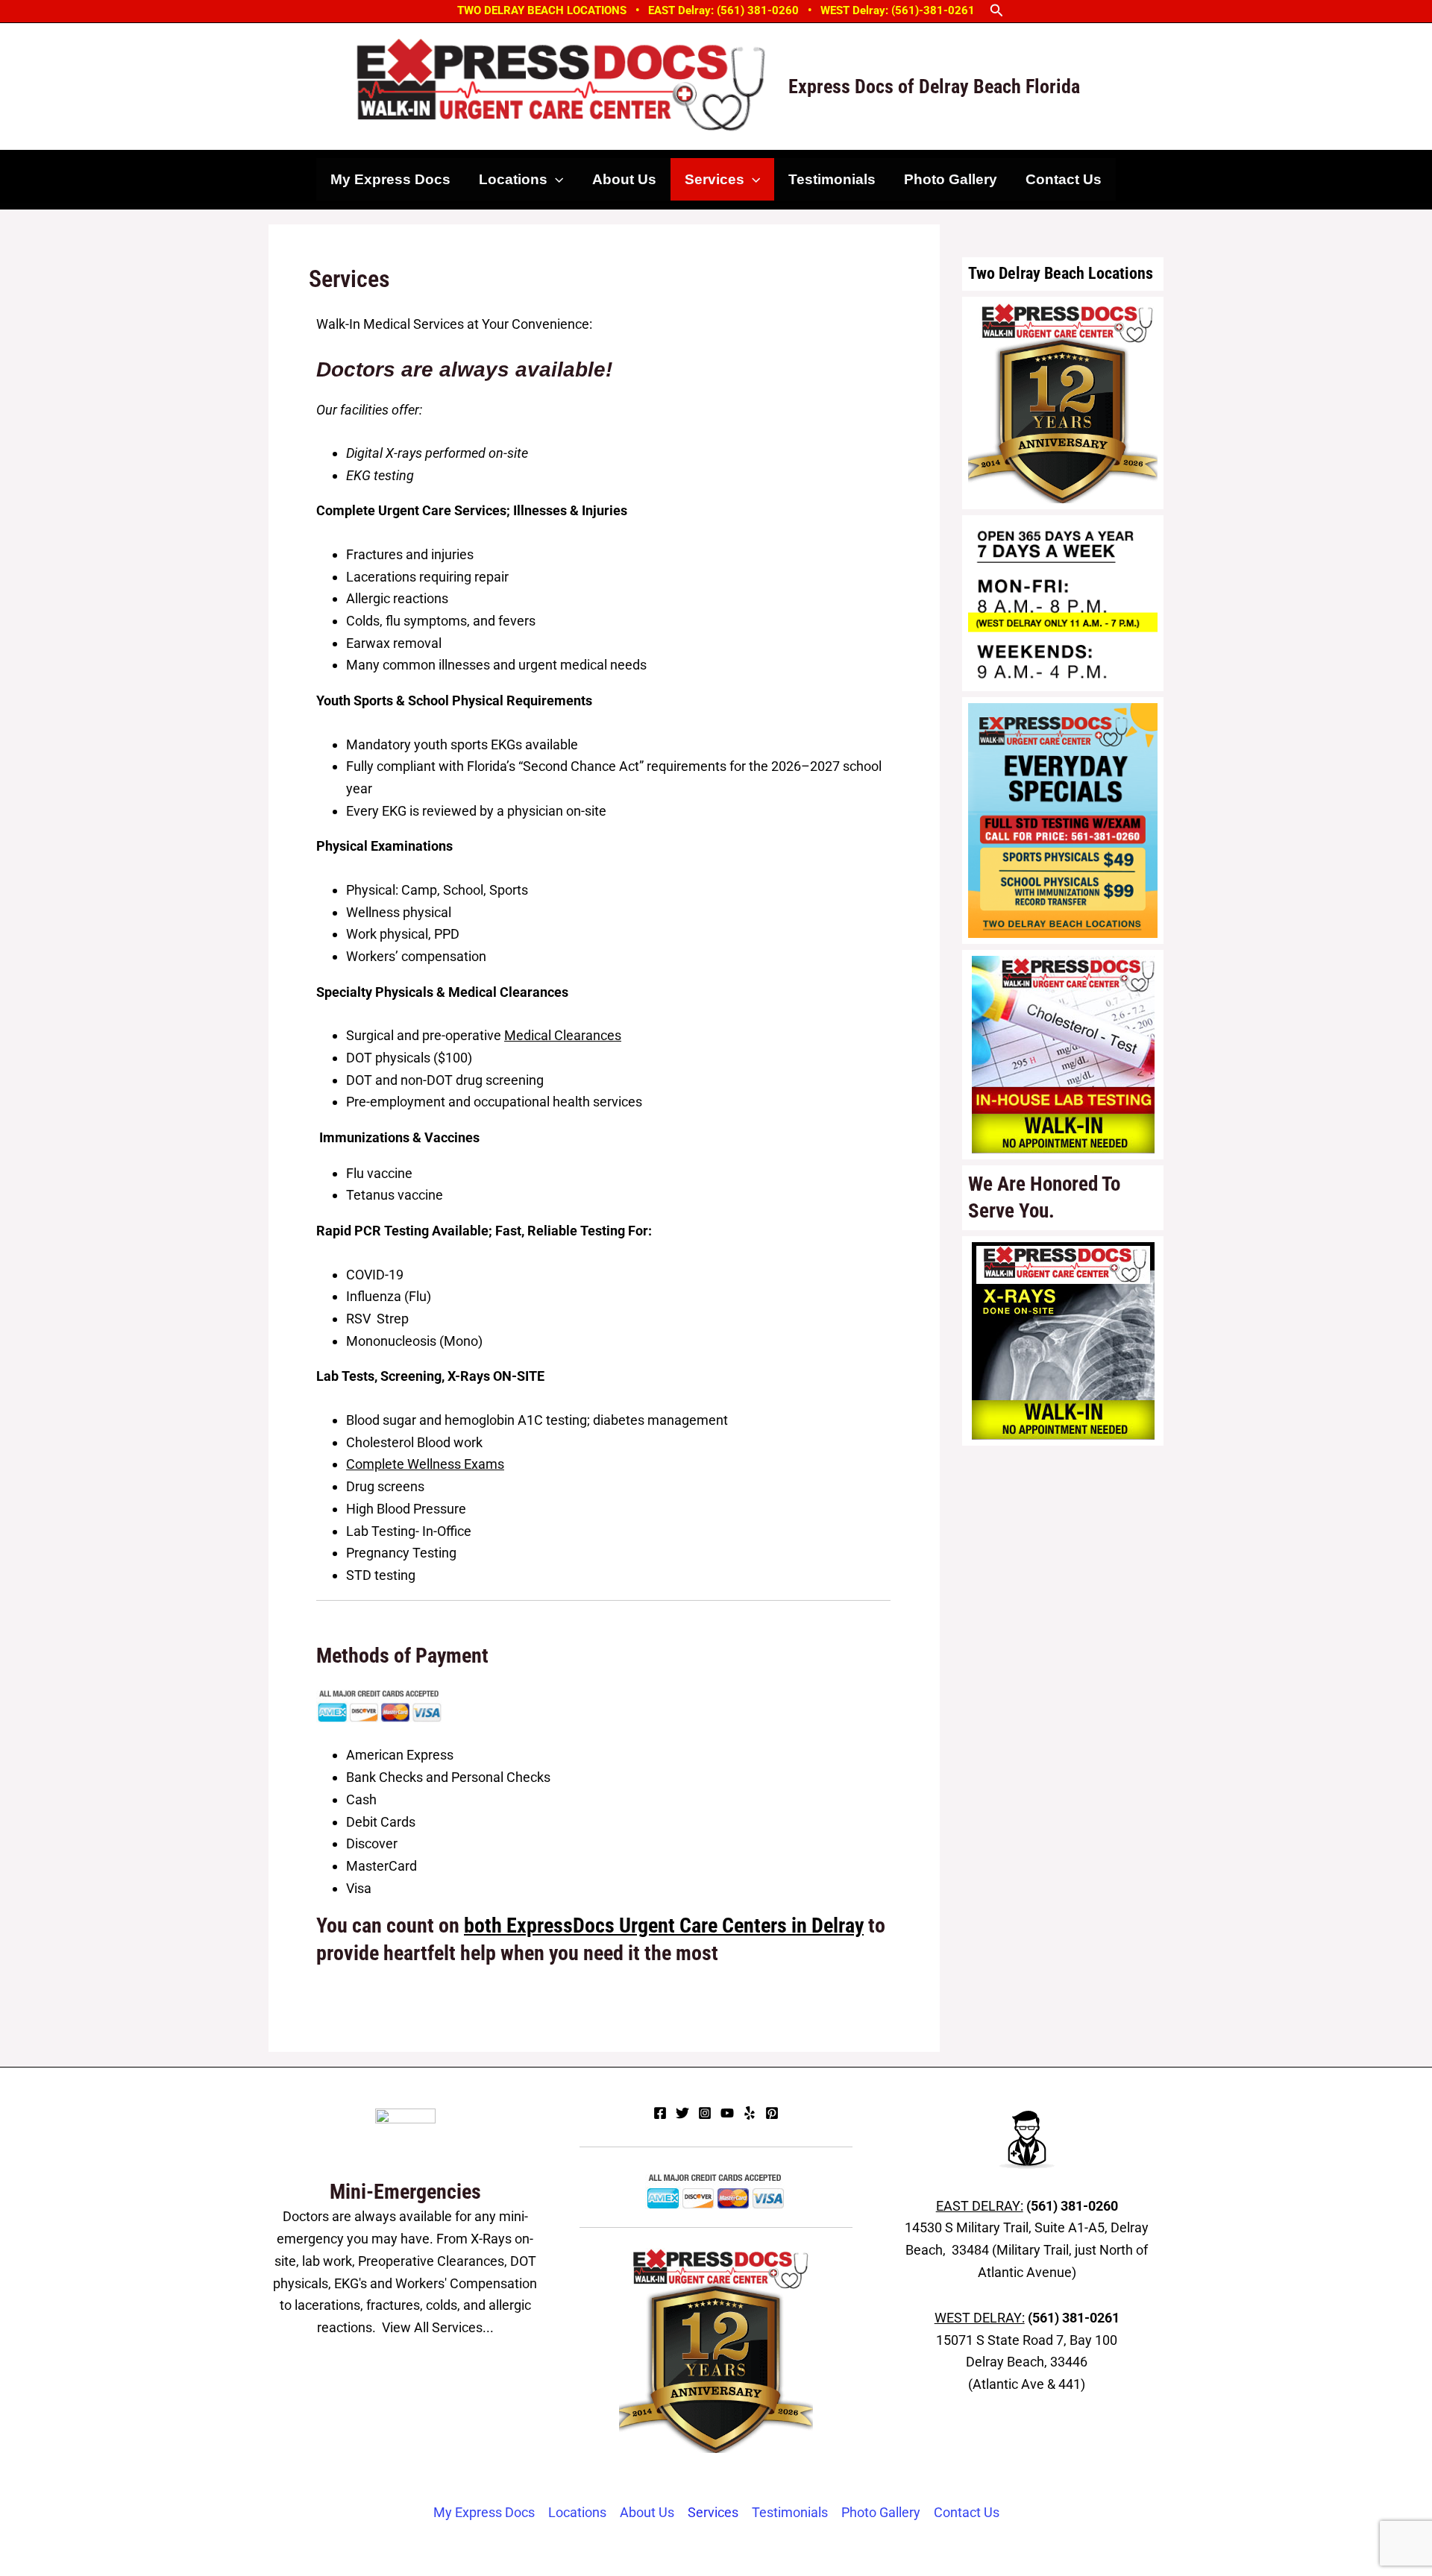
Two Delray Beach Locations (1061, 273)
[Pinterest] (772, 2113)
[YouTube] (727, 2113)
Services (715, 179)
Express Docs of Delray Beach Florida (934, 86)
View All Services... (438, 2327)
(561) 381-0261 (1074, 2318)
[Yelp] (750, 2113)
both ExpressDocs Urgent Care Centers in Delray (664, 1925)
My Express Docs (390, 179)
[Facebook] (660, 2113)
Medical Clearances (563, 1035)
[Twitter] (682, 2113)
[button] (997, 11)
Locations (513, 179)
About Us (624, 179)
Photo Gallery (951, 179)
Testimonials (832, 179)
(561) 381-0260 (1072, 2206)
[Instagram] (705, 2113)
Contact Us (1064, 179)
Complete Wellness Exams (425, 1464)
